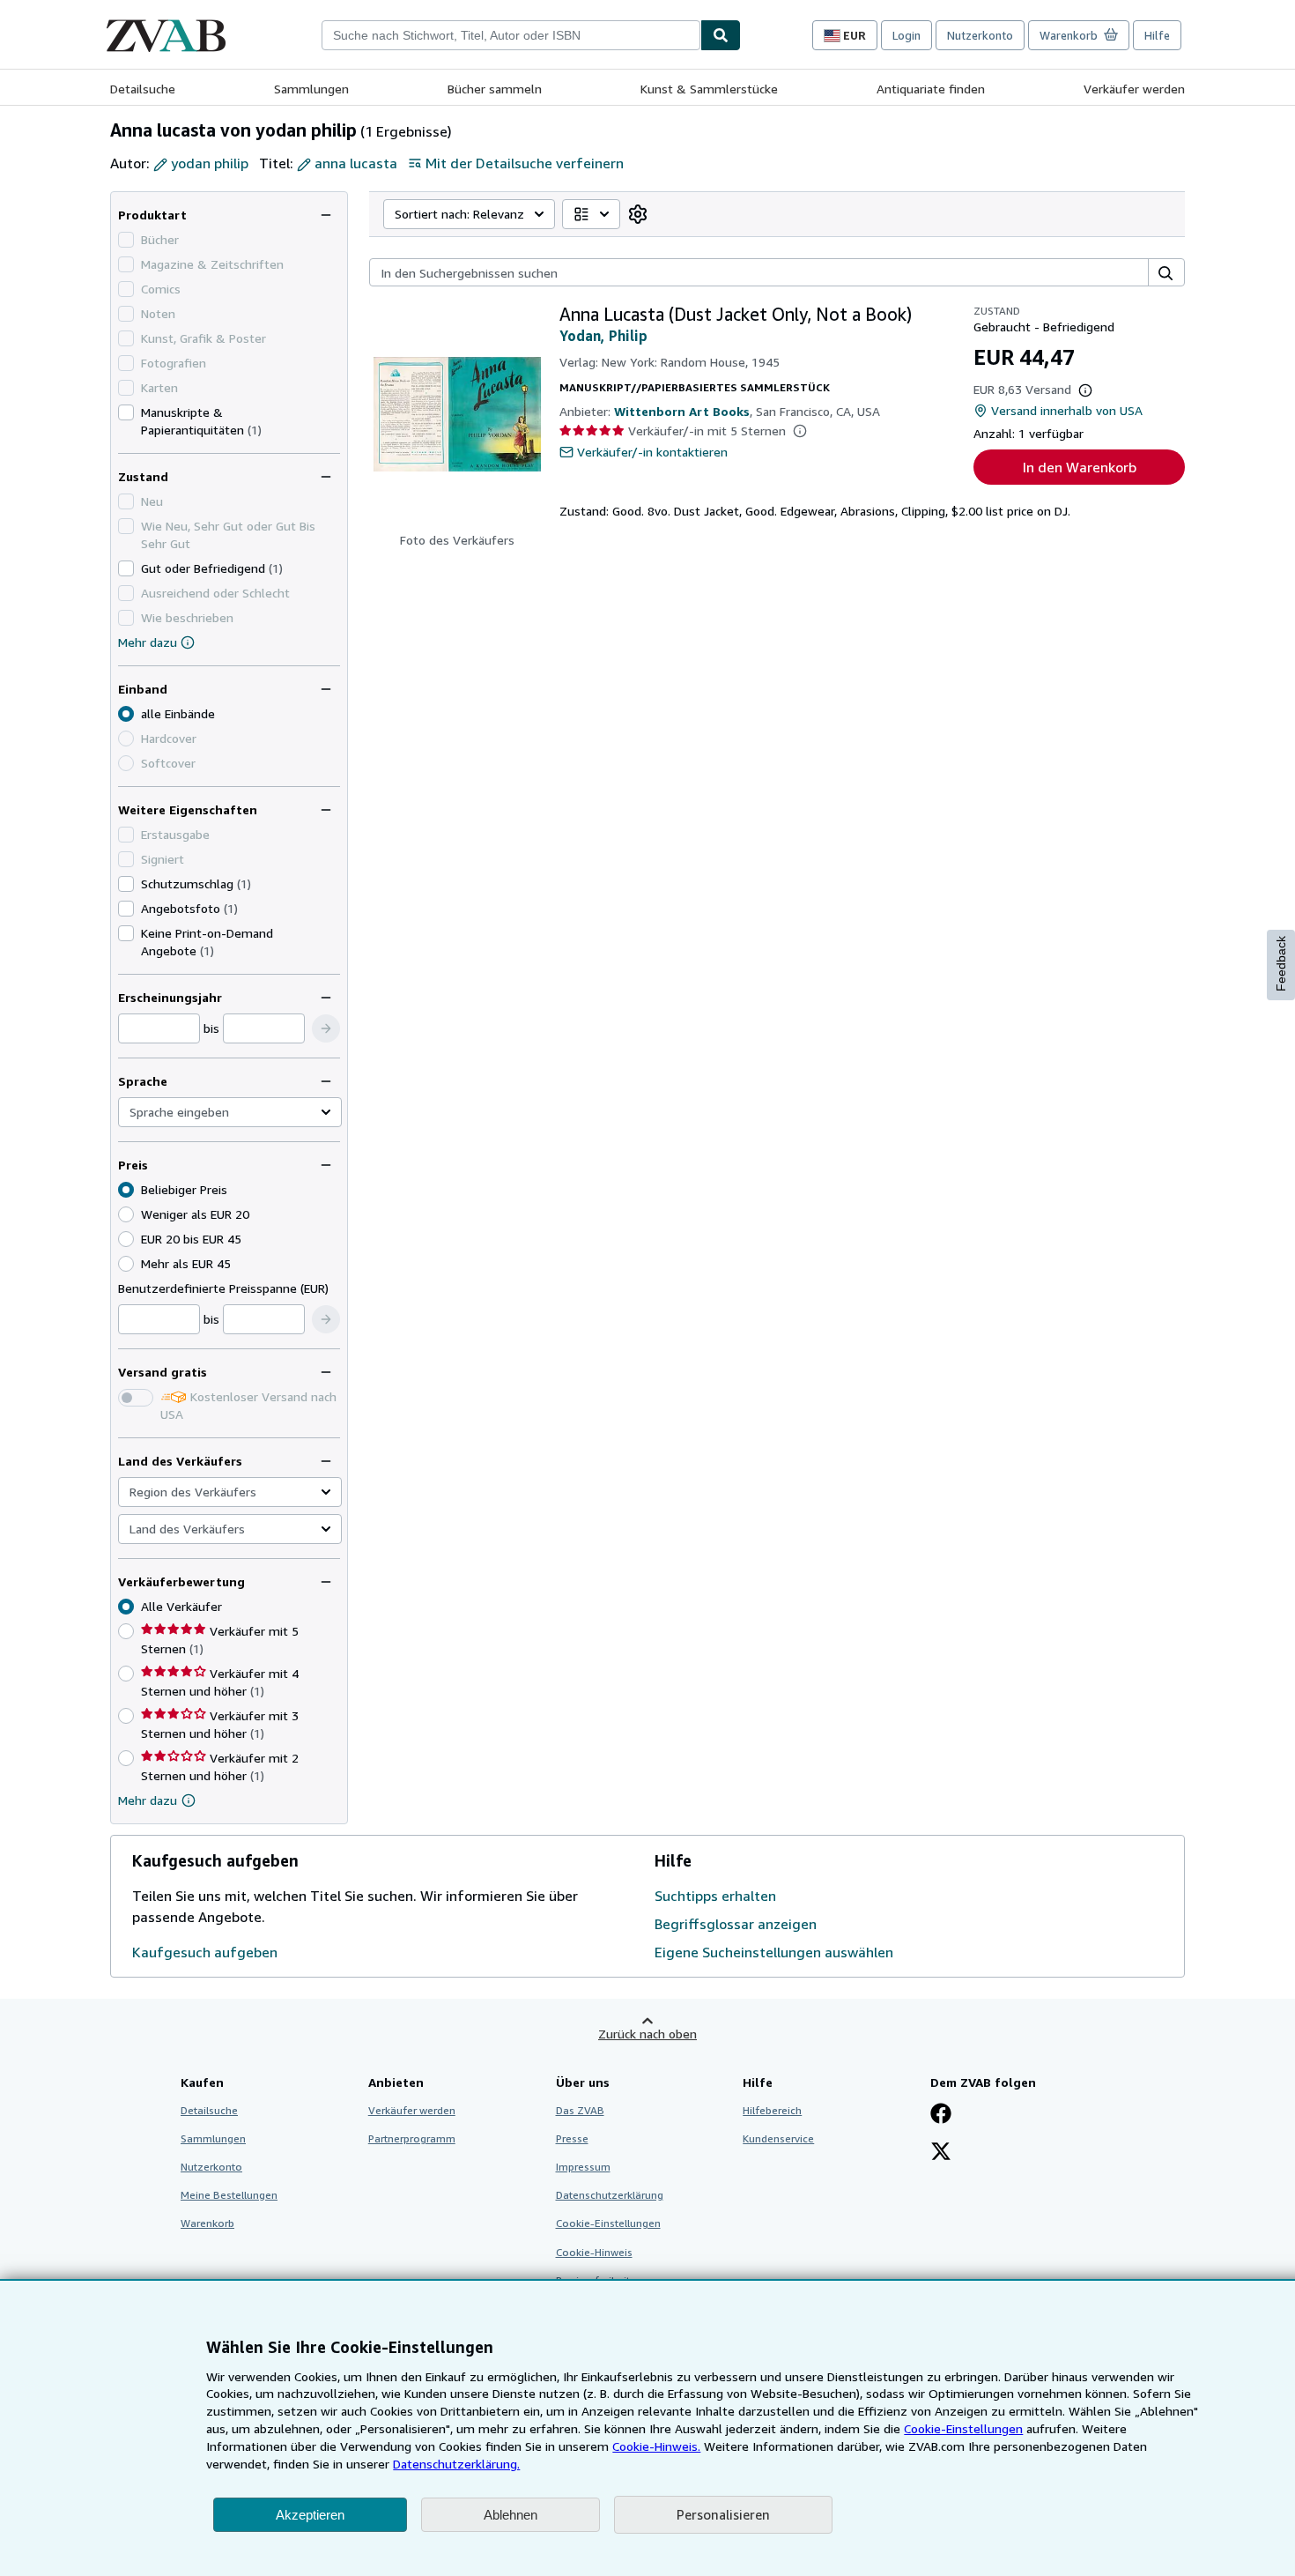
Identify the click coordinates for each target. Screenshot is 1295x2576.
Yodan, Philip (603, 336)
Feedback (1281, 964)
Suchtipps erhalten (715, 1896)
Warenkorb (207, 2223)
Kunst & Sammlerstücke (709, 89)
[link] (638, 214)
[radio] (126, 1214)
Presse (572, 2138)
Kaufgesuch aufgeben (205, 1952)
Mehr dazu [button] (148, 1800)
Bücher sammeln (495, 89)
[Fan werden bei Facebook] (941, 2115)
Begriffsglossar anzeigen (736, 1924)
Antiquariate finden (931, 89)
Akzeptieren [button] (310, 2515)
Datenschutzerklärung (610, 2195)
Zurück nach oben (647, 2034)
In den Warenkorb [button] (1080, 467)
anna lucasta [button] (356, 163)
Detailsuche (143, 89)
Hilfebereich (772, 2110)
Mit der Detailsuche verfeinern (525, 163)
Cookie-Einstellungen (963, 2428)
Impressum (583, 2167)
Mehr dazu (148, 642)
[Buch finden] (721, 35)
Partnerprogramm (412, 2138)
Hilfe (1157, 35)
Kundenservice (778, 2138)
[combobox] (511, 35)
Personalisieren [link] (723, 2514)
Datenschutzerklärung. (456, 2464)
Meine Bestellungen (229, 2195)
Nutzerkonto (980, 35)
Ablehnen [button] (511, 2515)
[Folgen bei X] (941, 2153)
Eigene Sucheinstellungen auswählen (774, 1952)
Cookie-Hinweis (594, 2252)
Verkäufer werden (1134, 89)
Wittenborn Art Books (682, 411)
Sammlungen (311, 89)
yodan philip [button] (210, 163)
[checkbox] (126, 412)
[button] (326, 1028)
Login (906, 35)
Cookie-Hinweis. (656, 2446)
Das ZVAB (580, 2110)
